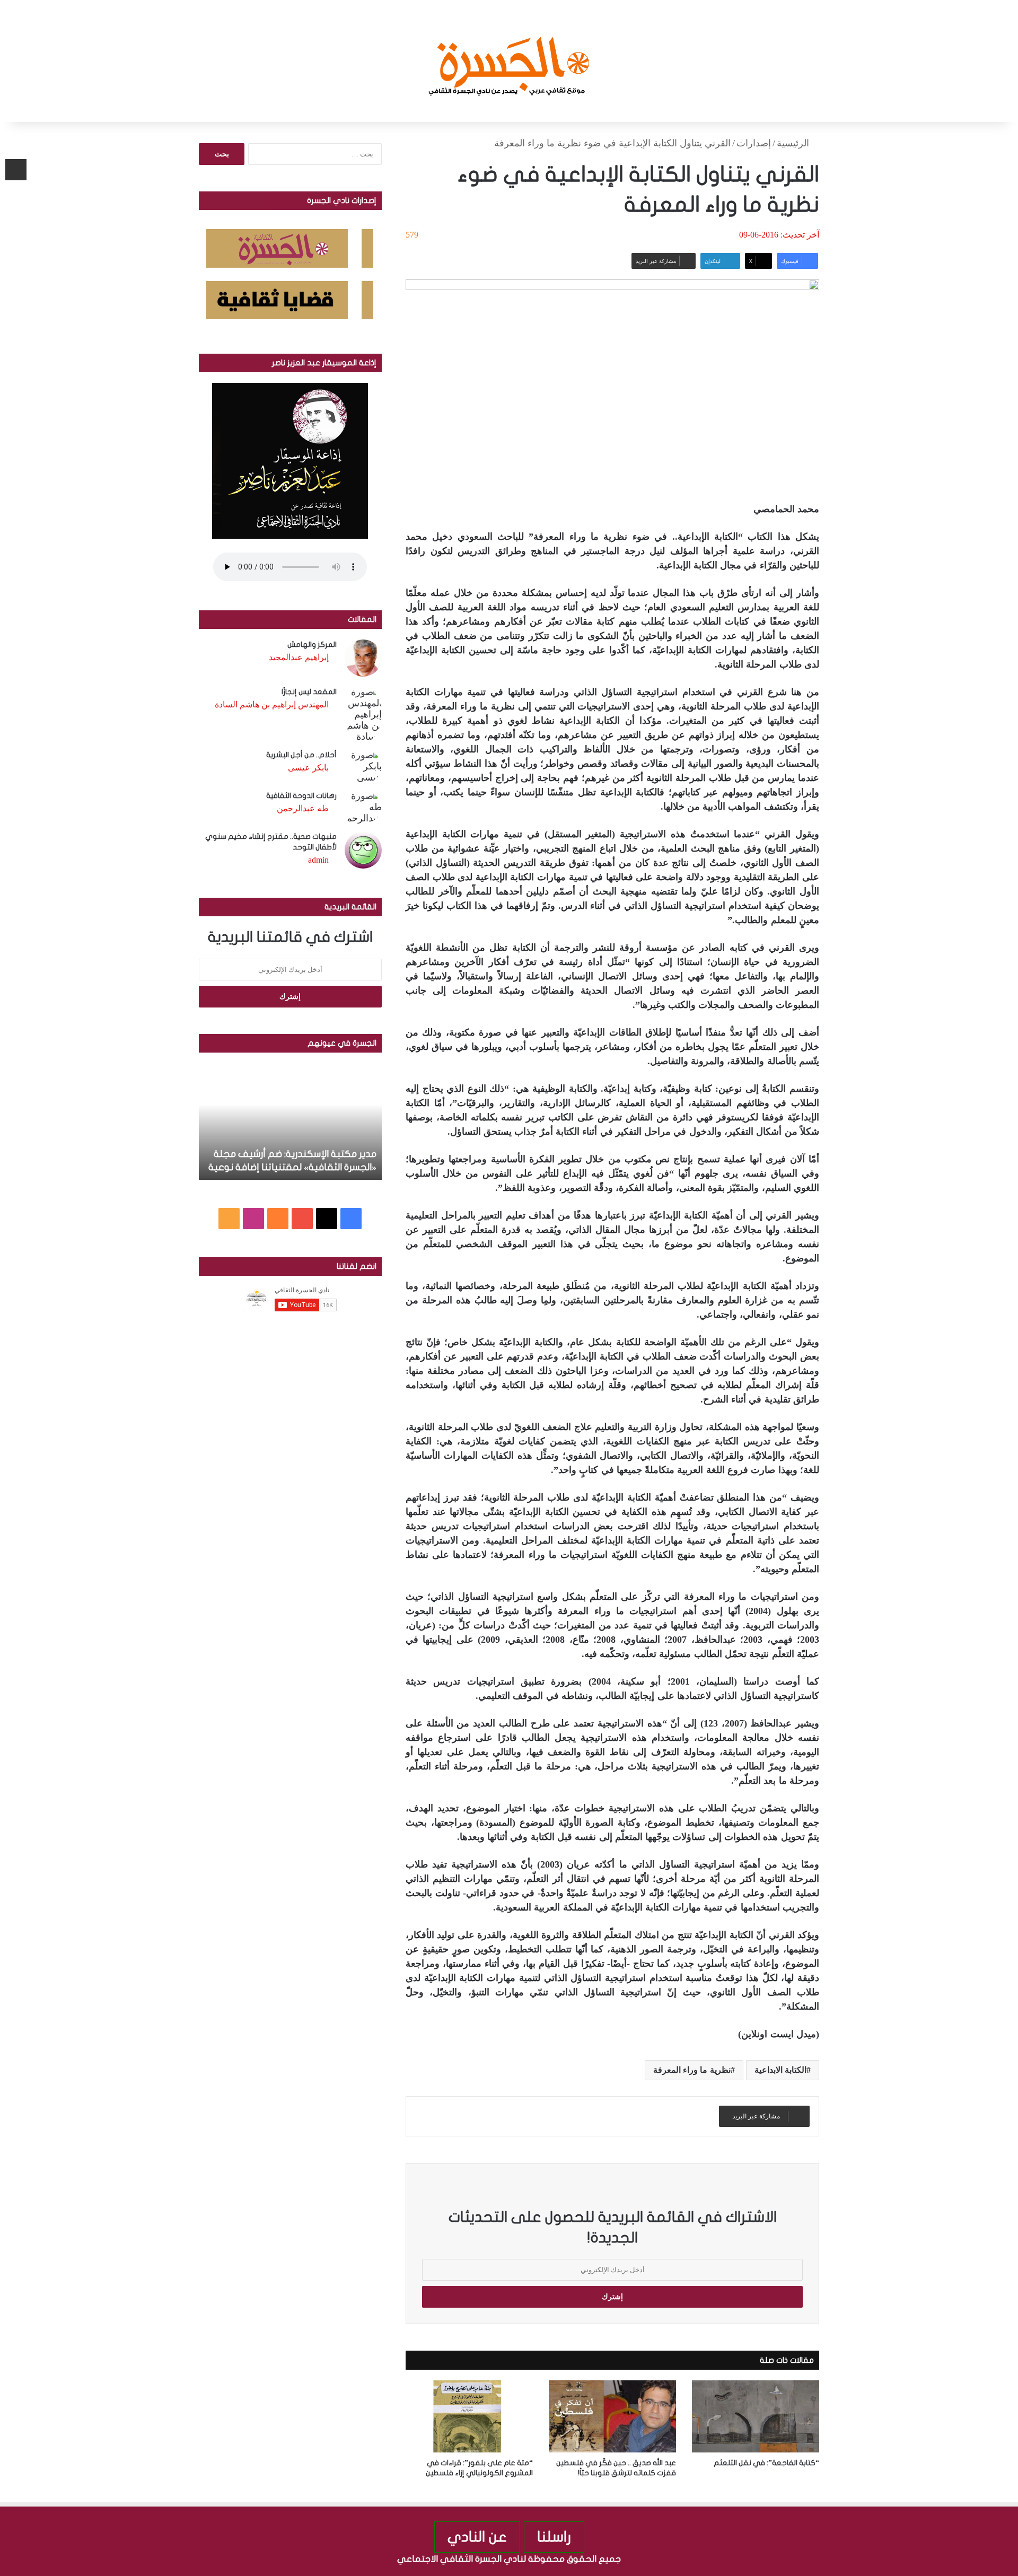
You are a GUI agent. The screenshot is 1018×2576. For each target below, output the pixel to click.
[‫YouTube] (302, 1219)
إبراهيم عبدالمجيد (299, 657)
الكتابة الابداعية (780, 2070)
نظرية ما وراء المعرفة (692, 2070)
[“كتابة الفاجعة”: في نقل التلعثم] (756, 2416)
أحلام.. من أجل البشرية (301, 755)
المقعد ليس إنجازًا (309, 692)
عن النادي (477, 2537)
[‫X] (327, 1219)
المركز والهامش (312, 645)
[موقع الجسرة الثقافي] (509, 61)
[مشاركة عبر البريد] (16, 170)
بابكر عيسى (308, 768)
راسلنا (554, 2537)
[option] (290, 1121)
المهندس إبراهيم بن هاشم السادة (272, 704)
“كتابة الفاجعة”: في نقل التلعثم (766, 2463)
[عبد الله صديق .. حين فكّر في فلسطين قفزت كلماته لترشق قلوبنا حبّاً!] (612, 2416)
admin (318, 860)
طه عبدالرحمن (303, 808)
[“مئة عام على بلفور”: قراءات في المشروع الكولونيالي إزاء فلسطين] (469, 2416)
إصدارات (754, 143)
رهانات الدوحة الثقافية (301, 796)
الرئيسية (794, 143)
